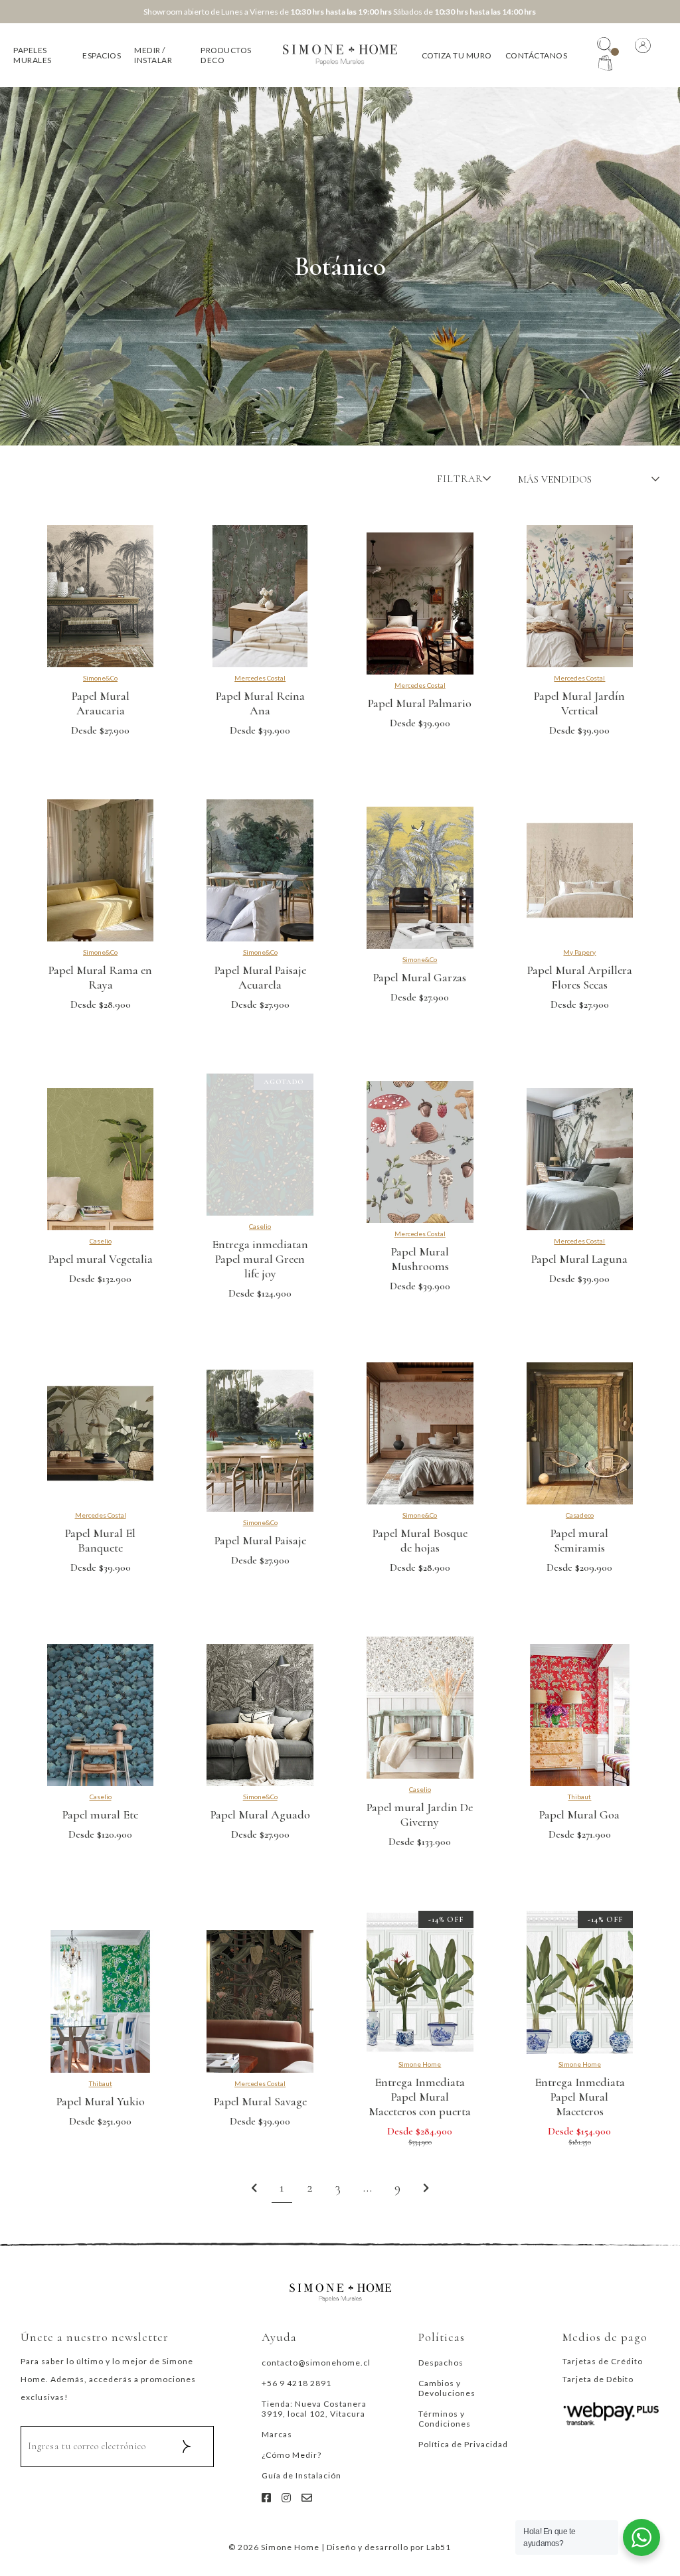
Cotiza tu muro (457, 55)
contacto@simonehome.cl (316, 2363)
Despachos (441, 2363)
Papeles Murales (33, 55)
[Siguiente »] (426, 2189)
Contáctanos (537, 55)
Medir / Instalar (153, 55)
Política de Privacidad (463, 2444)
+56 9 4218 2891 (297, 2383)
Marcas (277, 2434)
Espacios (102, 55)
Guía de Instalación (301, 2475)
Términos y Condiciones (445, 2419)
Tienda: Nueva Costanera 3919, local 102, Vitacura (314, 2409)
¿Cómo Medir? (292, 2455)
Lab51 (439, 2547)
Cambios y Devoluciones (447, 2388)
